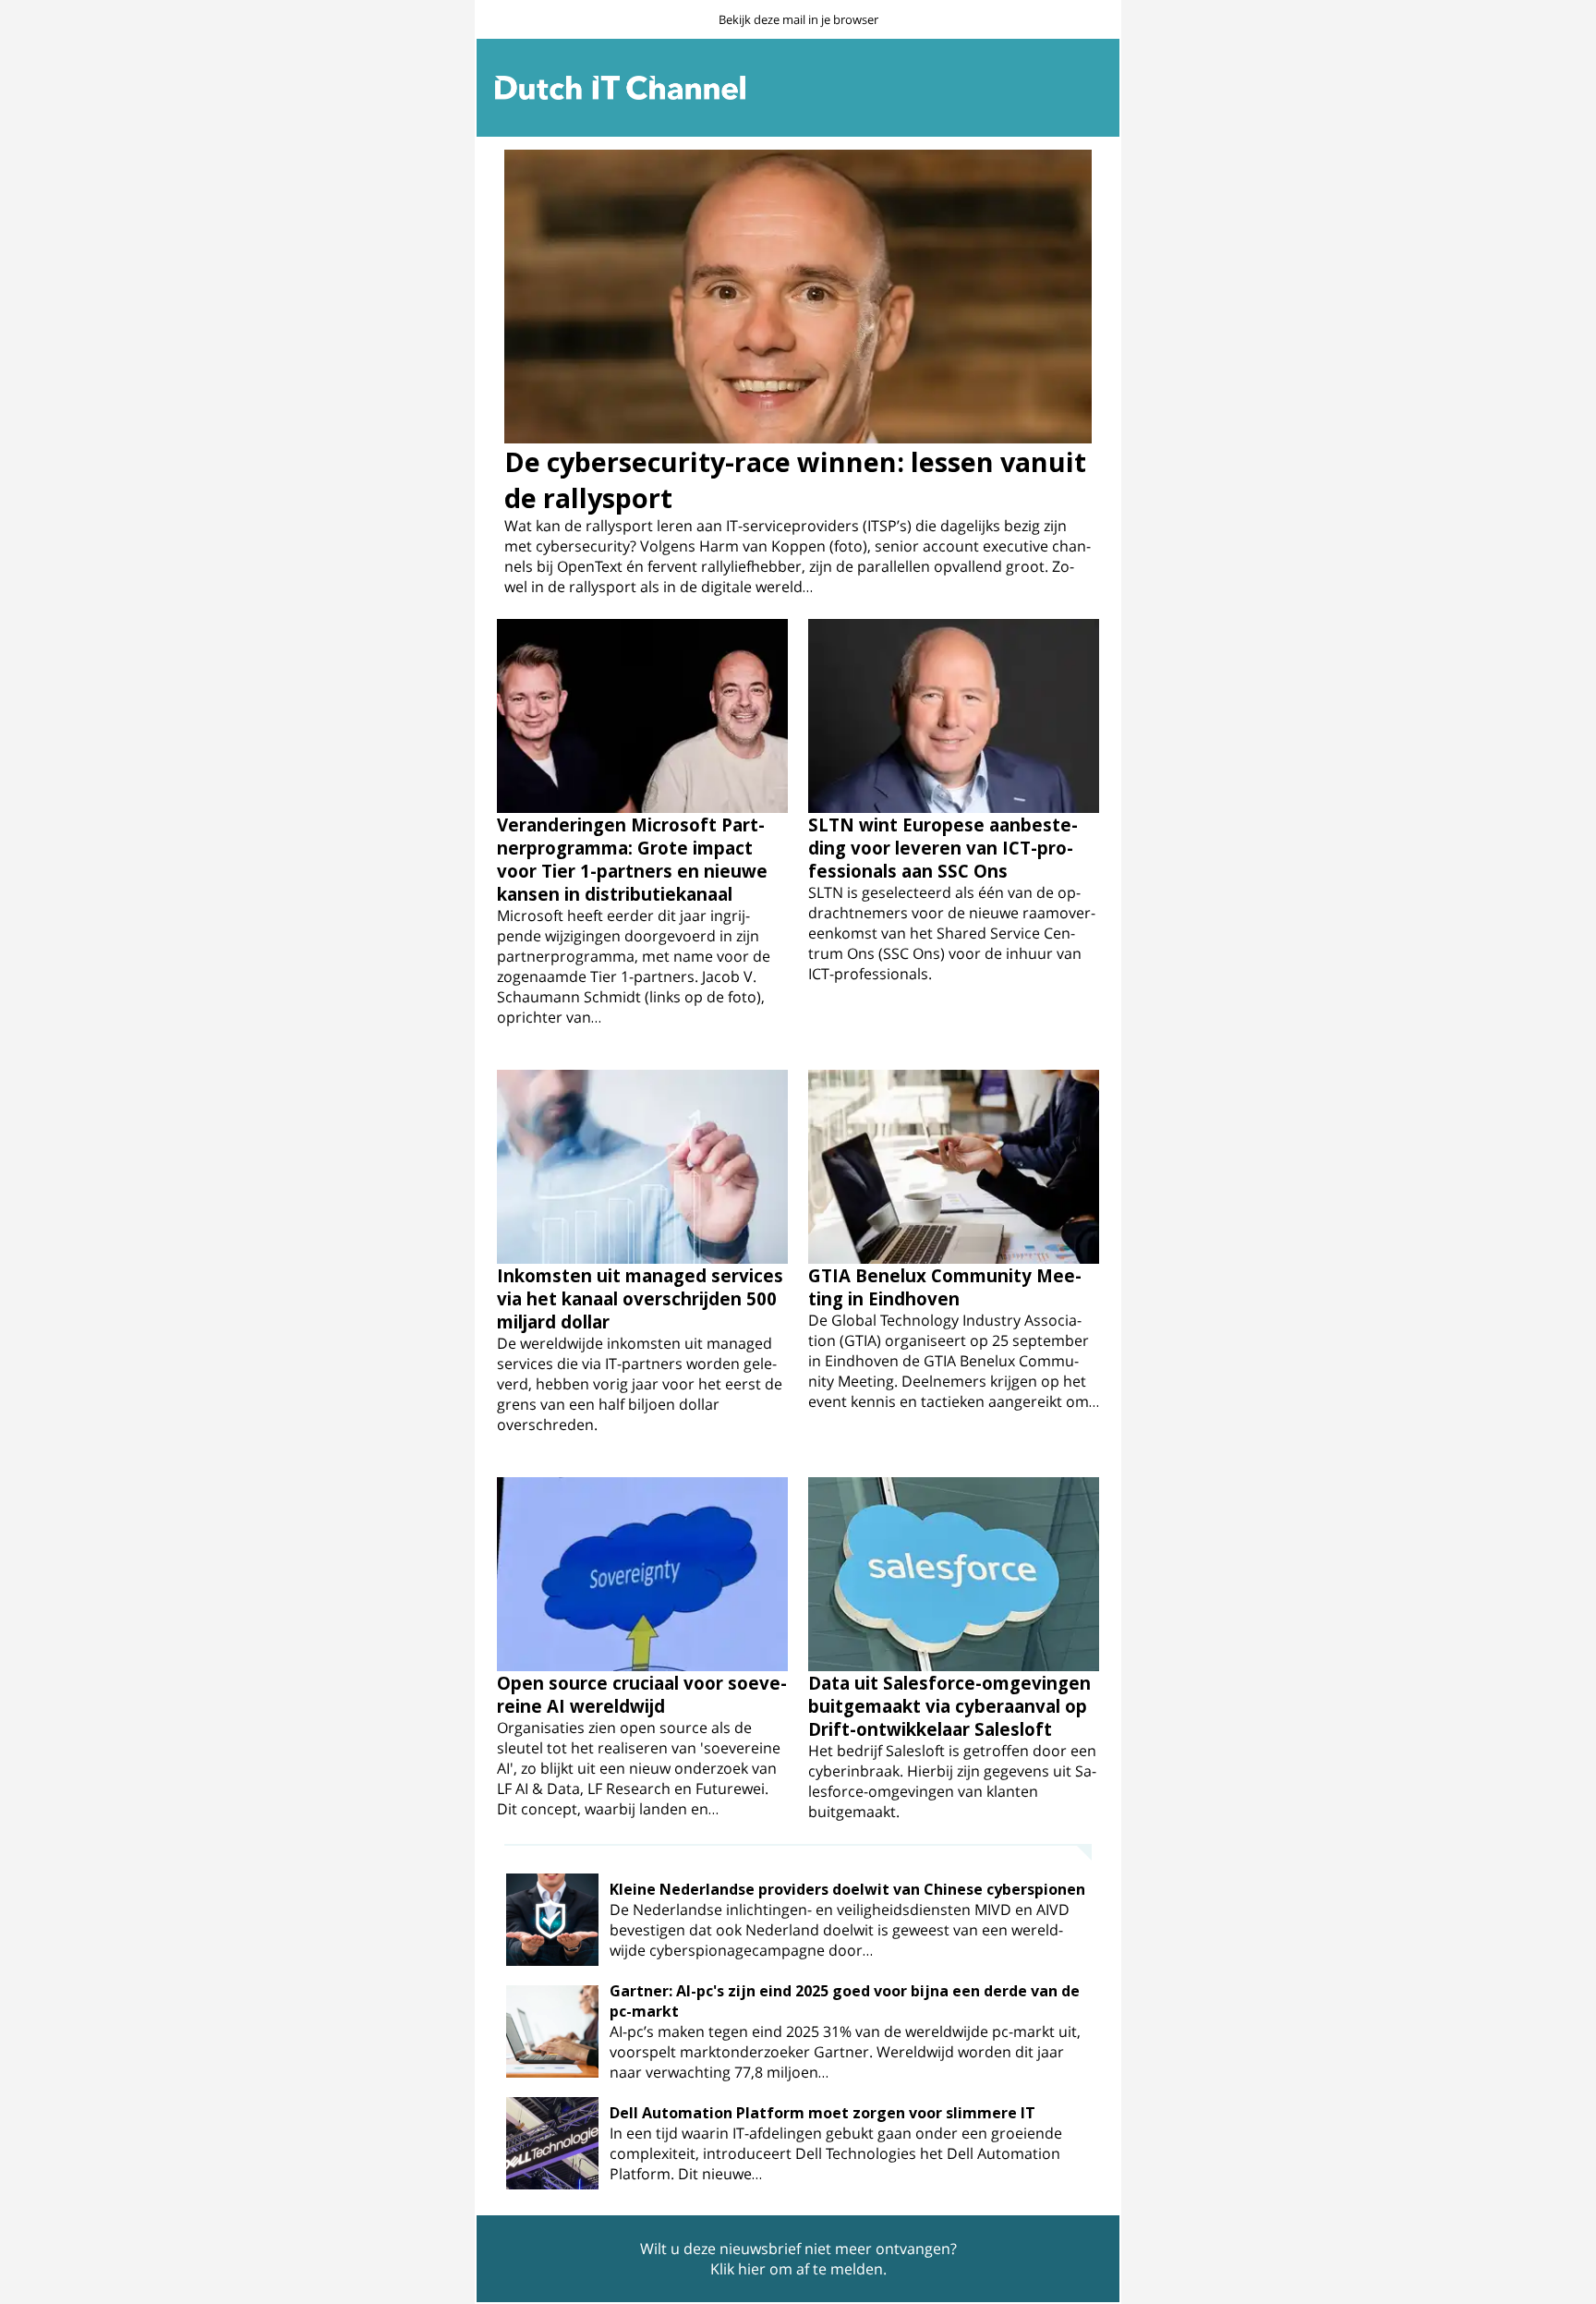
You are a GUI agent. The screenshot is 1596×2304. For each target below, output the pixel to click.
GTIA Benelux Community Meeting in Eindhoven (945, 1287)
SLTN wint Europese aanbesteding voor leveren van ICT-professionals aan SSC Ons (943, 848)
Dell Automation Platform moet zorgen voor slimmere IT (822, 2113)
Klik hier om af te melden (797, 2269)
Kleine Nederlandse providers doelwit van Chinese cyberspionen (847, 1889)
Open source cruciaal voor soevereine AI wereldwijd (642, 1694)
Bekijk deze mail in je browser (798, 19)
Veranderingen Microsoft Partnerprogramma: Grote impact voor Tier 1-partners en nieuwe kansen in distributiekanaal (632, 859)
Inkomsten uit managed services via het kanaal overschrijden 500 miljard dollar (640, 1298)
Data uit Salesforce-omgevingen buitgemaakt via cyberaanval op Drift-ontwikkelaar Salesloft (949, 1706)
